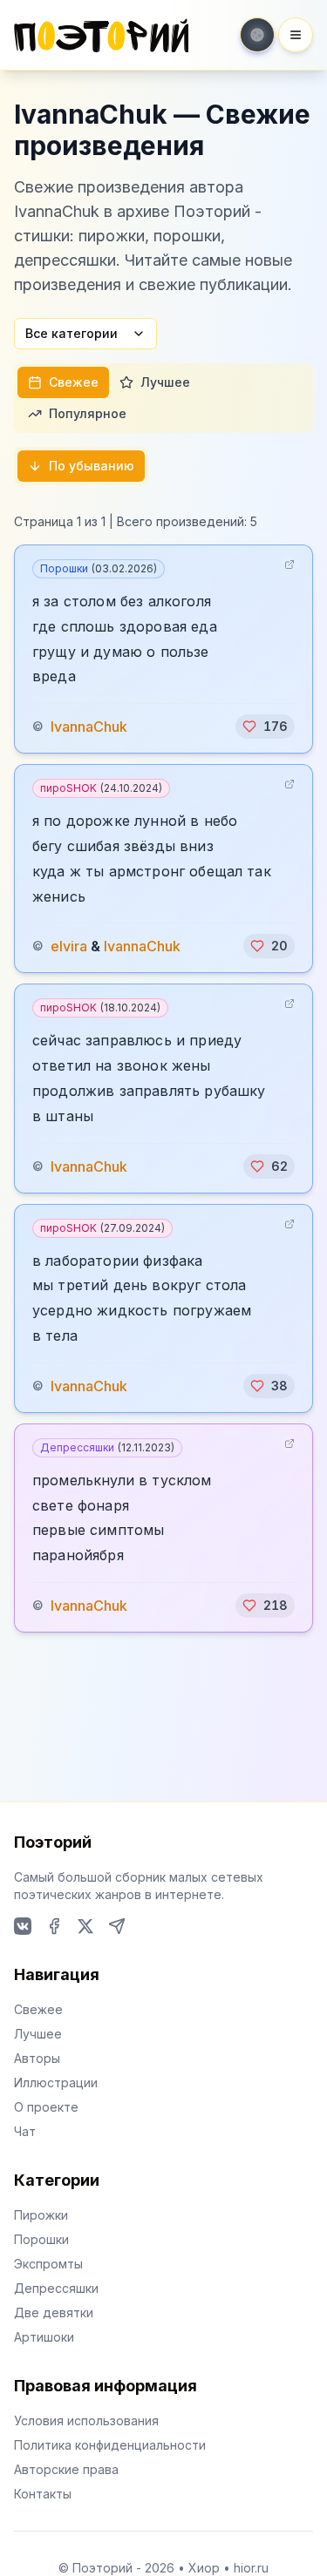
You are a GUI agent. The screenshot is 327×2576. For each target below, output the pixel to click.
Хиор (204, 2568)
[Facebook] (54, 1926)
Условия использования (86, 2420)
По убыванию (92, 466)
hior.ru (251, 2568)
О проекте (46, 2107)
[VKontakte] (23, 1926)
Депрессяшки (107, 1447)
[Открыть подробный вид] (290, 565)
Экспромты (48, 2264)
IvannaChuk (89, 727)
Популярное (88, 413)
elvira (69, 946)
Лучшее (165, 382)
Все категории (72, 333)
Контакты (43, 2494)
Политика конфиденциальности (110, 2445)
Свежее (74, 382)
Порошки (99, 568)
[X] (85, 1926)
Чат (25, 2131)
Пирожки (41, 2215)
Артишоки (44, 2337)
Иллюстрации (56, 2082)
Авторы (37, 2058)
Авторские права (66, 2469)
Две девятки (54, 2312)
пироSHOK (101, 788)
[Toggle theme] (257, 35)
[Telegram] (117, 1926)
